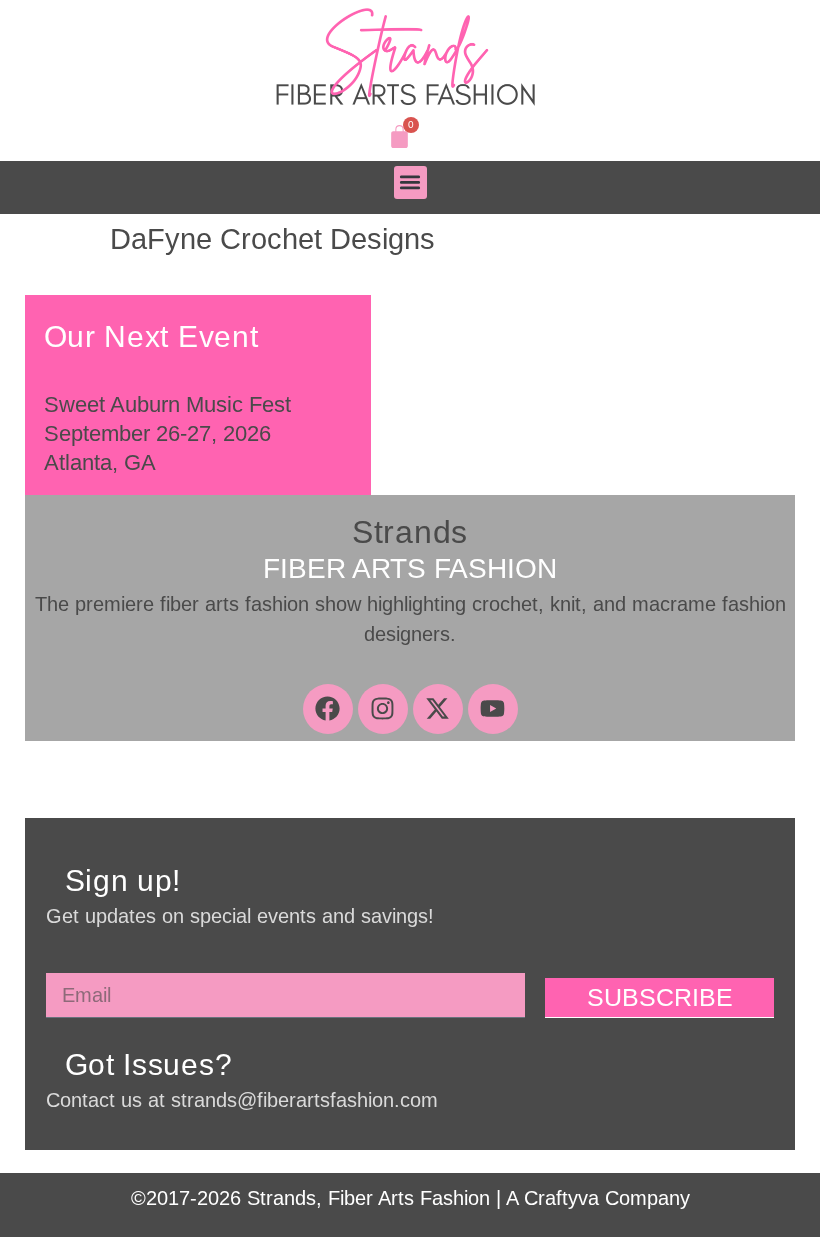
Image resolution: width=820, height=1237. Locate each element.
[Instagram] (383, 709)
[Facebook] (328, 709)
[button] (410, 182)
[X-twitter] (438, 709)
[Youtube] (493, 709)
